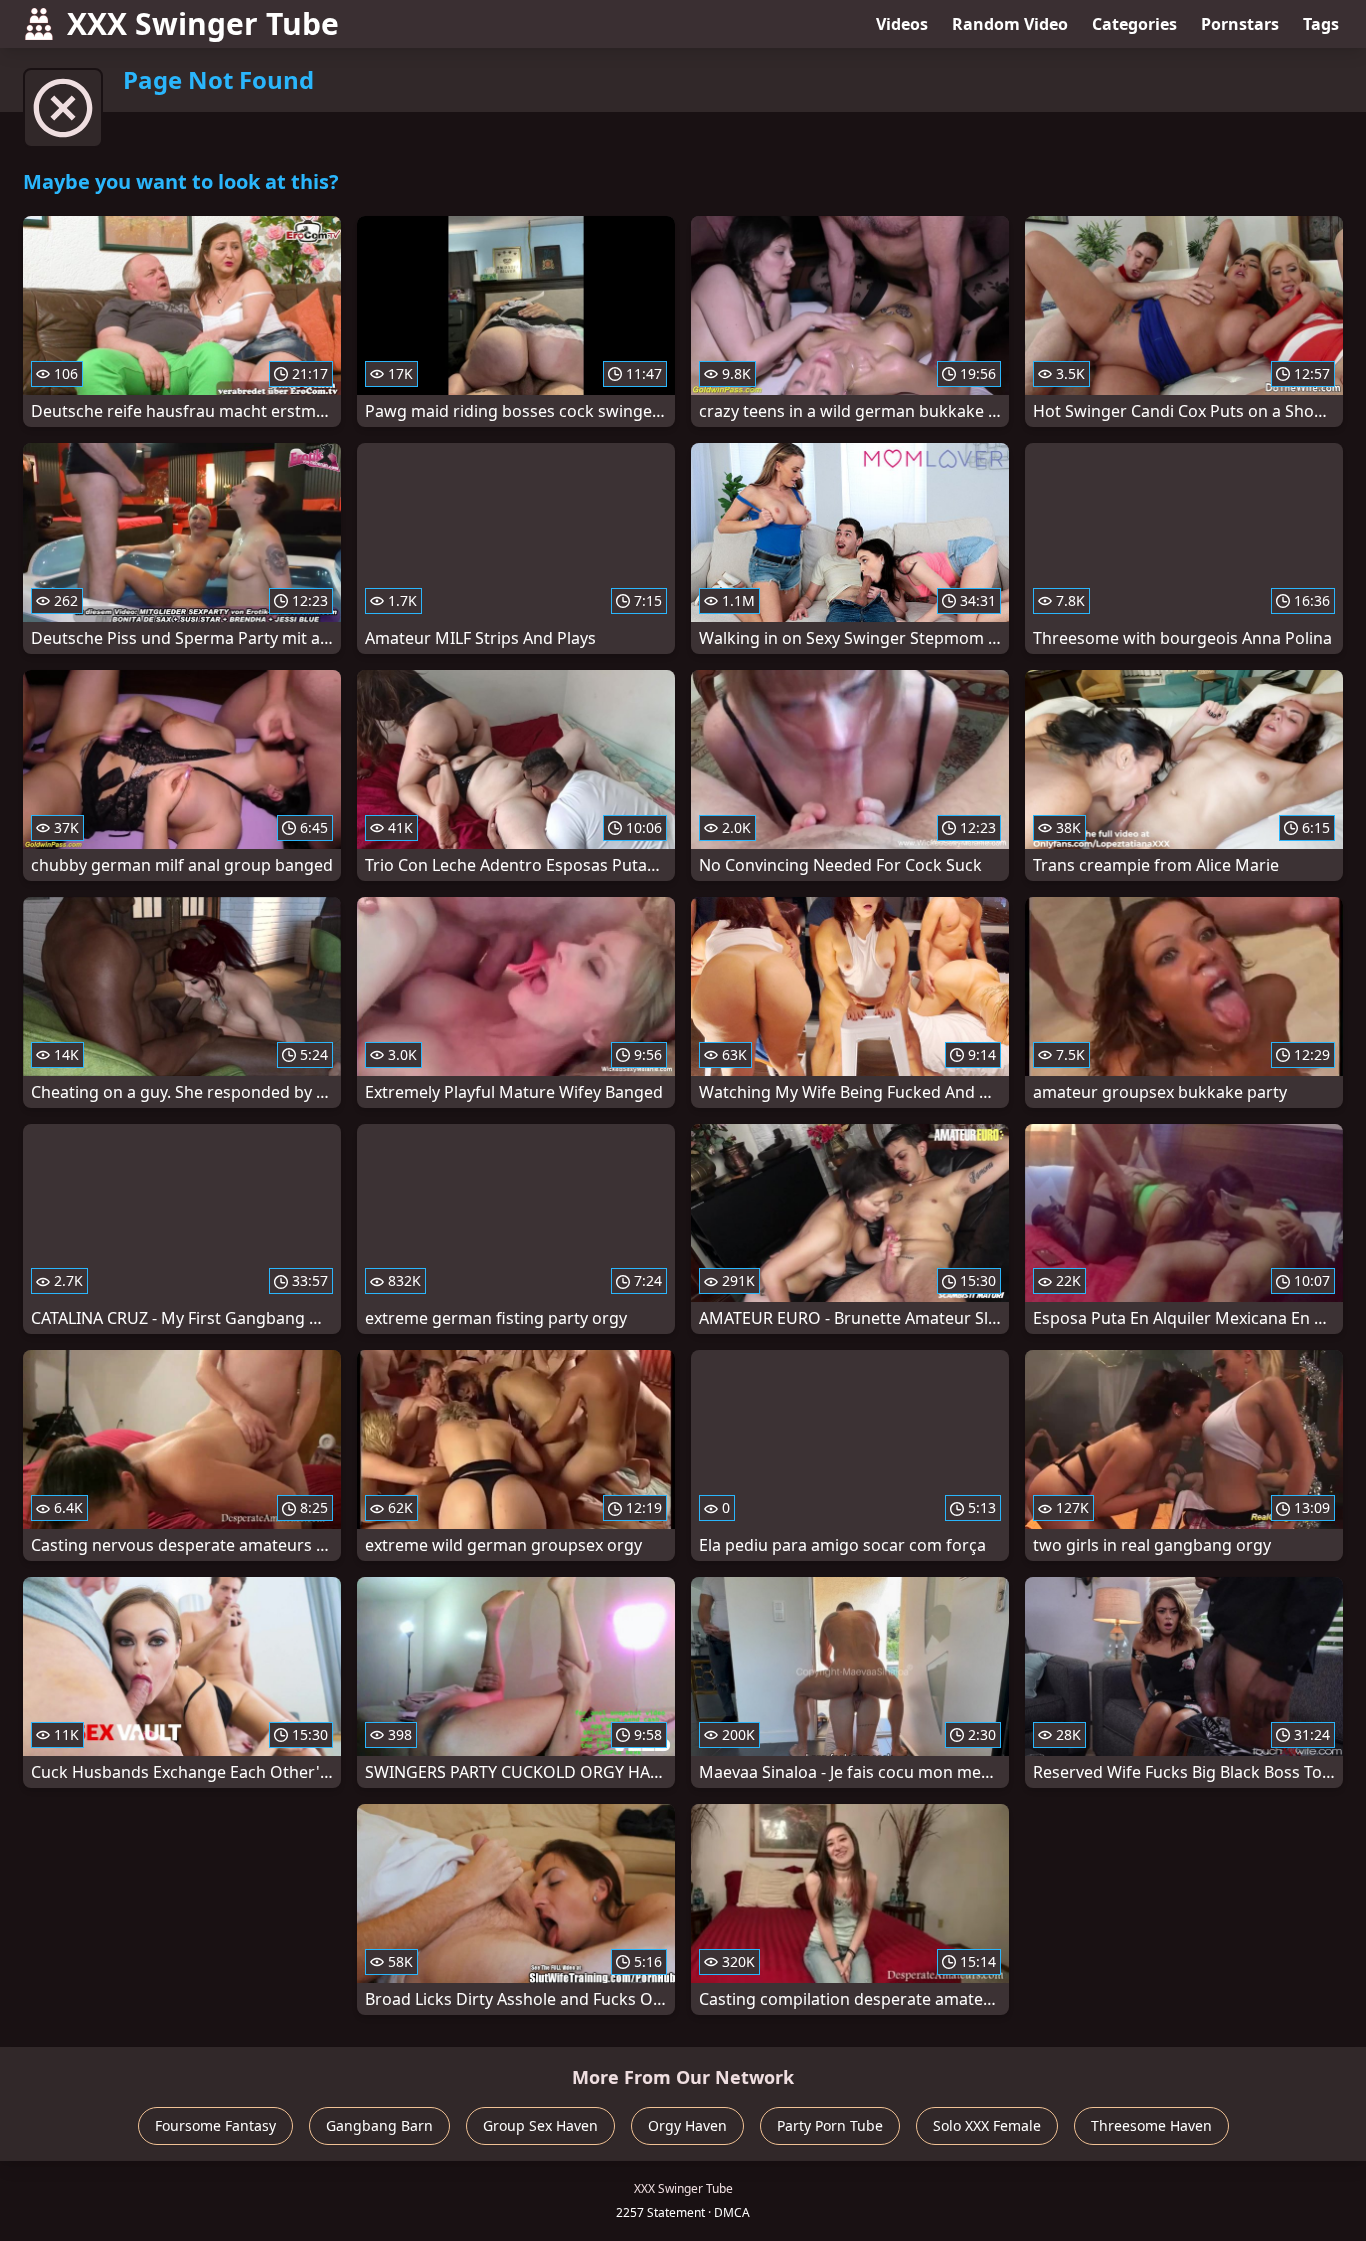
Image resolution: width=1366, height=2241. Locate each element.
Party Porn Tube (830, 2125)
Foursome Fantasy (215, 2125)
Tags (1321, 24)
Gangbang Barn (379, 2125)
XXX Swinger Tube (203, 23)
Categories (1134, 24)
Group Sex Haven (540, 2125)
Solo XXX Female (987, 2125)
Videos (902, 24)
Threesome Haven (1151, 2125)
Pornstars (1240, 24)
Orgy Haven (687, 2125)
